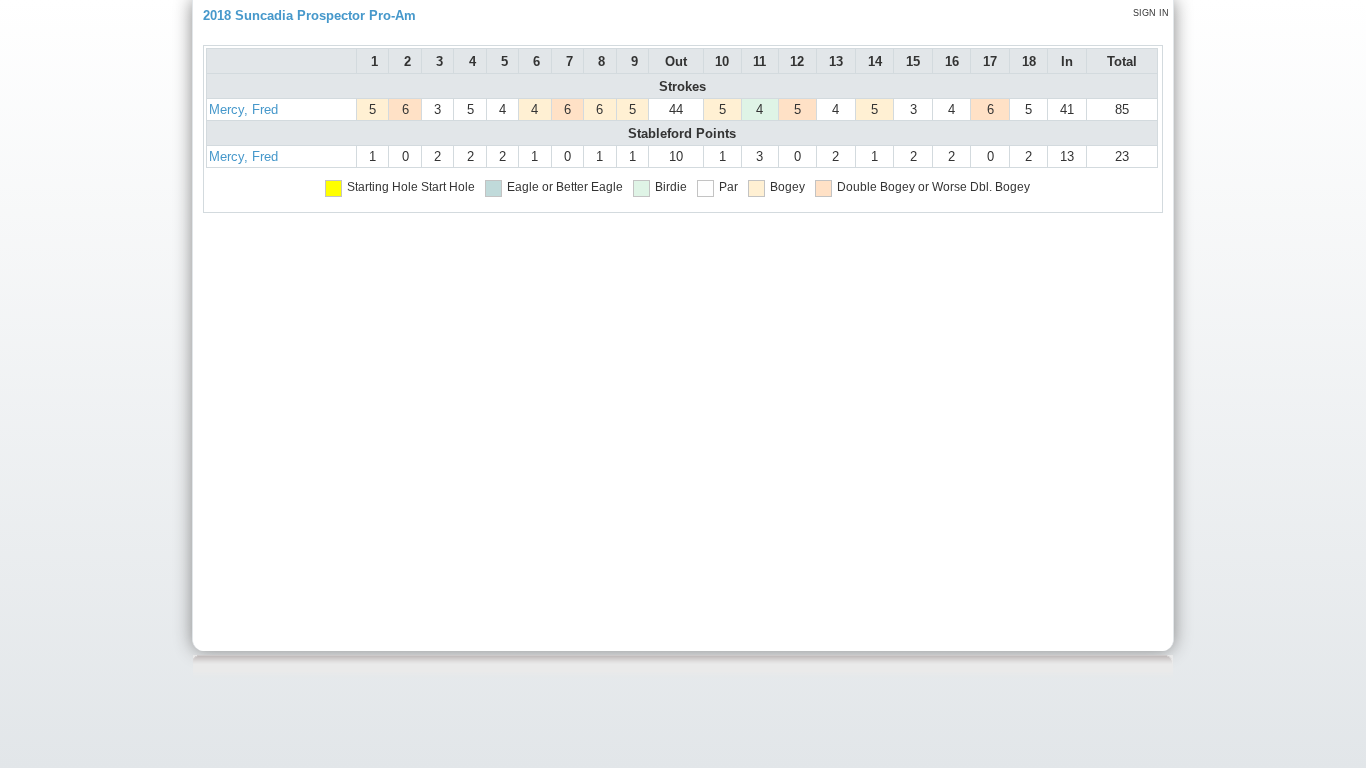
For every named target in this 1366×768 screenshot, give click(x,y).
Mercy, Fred (243, 109)
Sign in (1151, 13)
